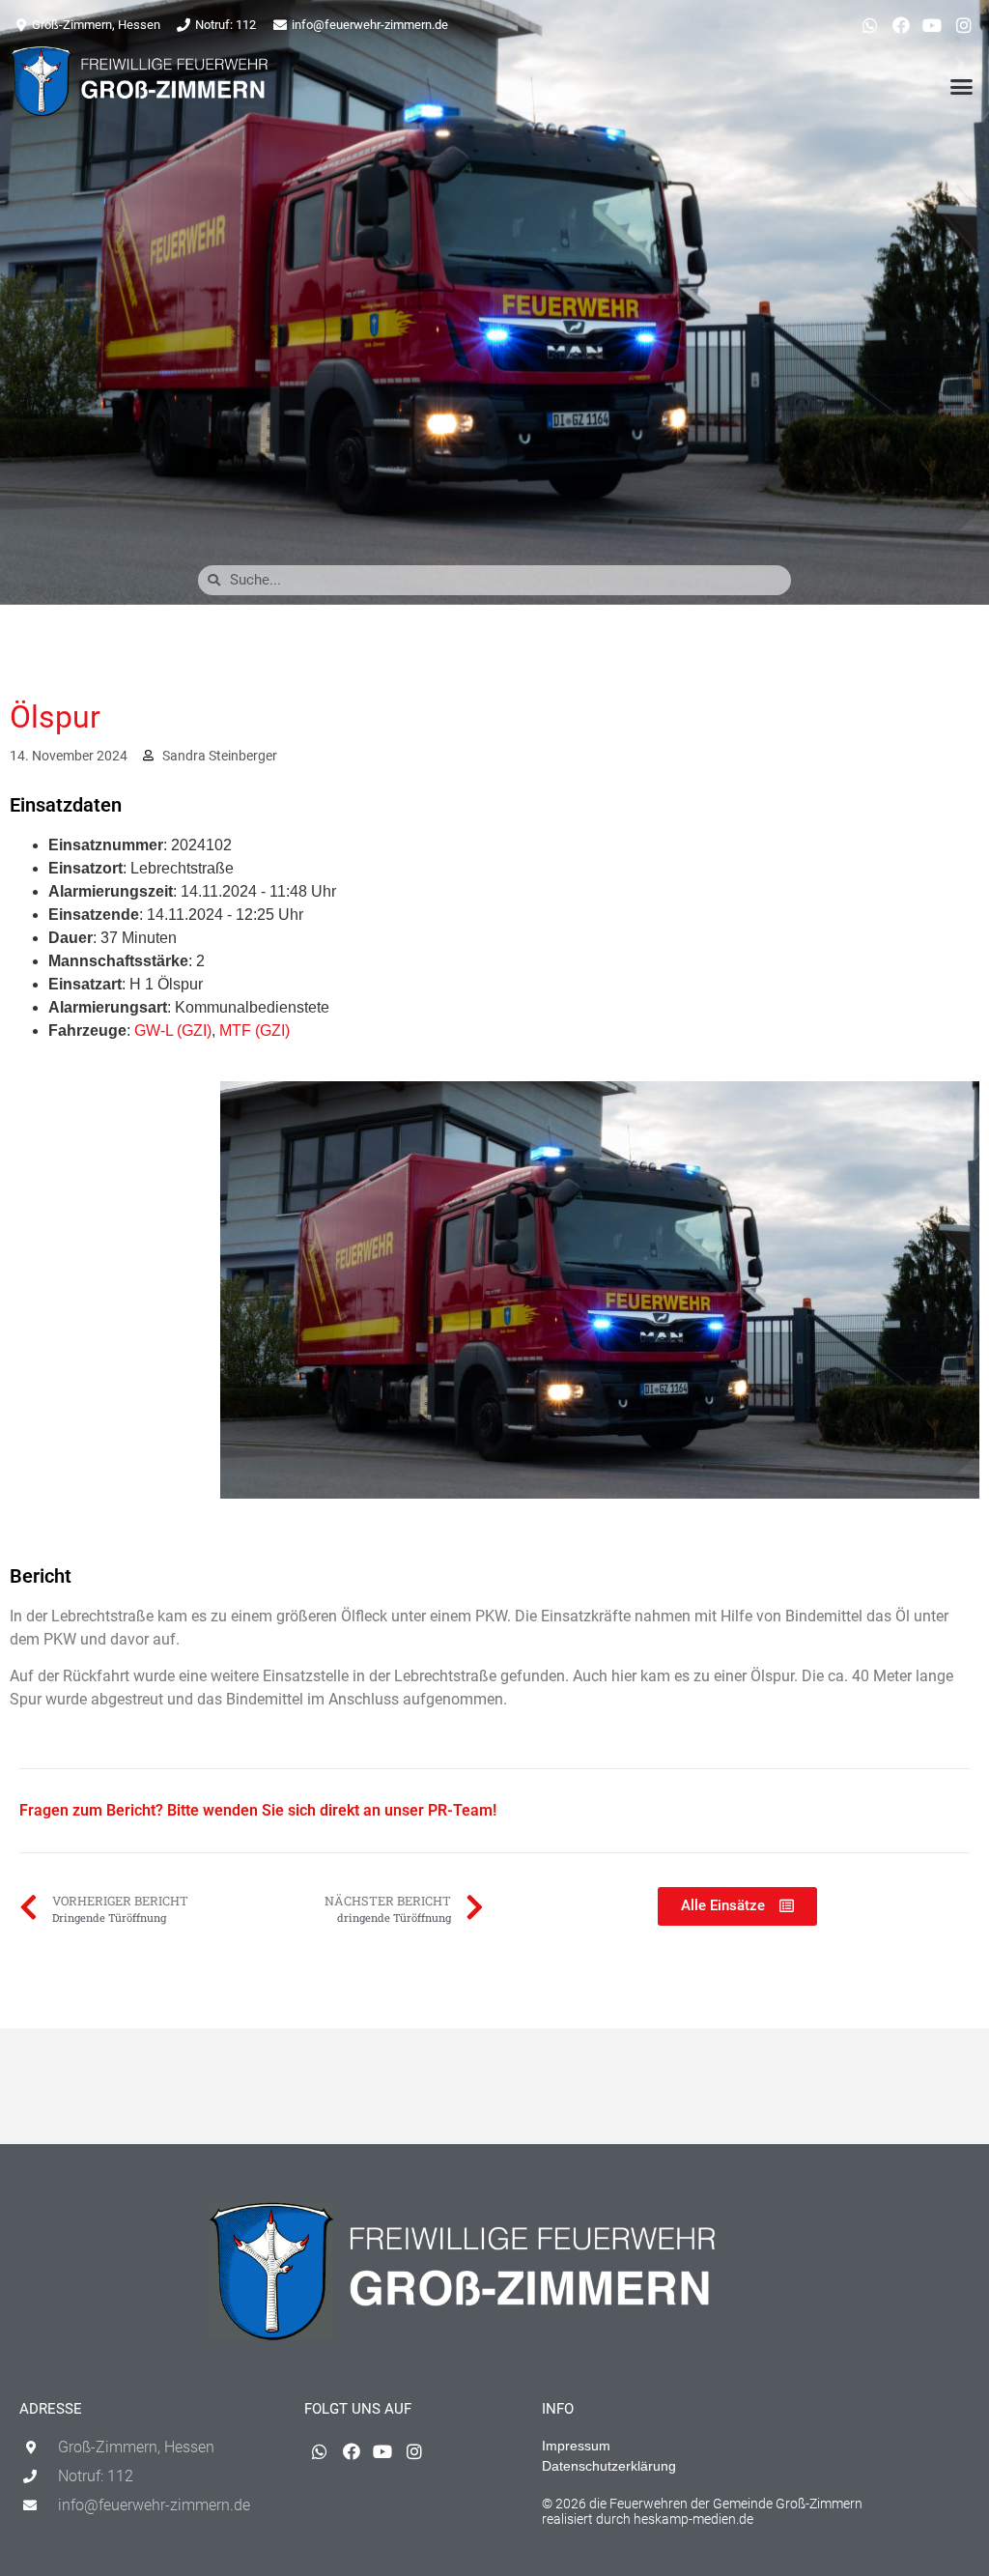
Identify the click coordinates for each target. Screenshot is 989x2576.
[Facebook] (901, 25)
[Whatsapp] (869, 25)
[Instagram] (964, 25)
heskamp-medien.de (693, 2519)
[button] (961, 86)
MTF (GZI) (254, 1030)
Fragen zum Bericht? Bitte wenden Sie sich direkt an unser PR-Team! (258, 1810)
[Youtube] (932, 25)
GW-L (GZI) (173, 1030)
